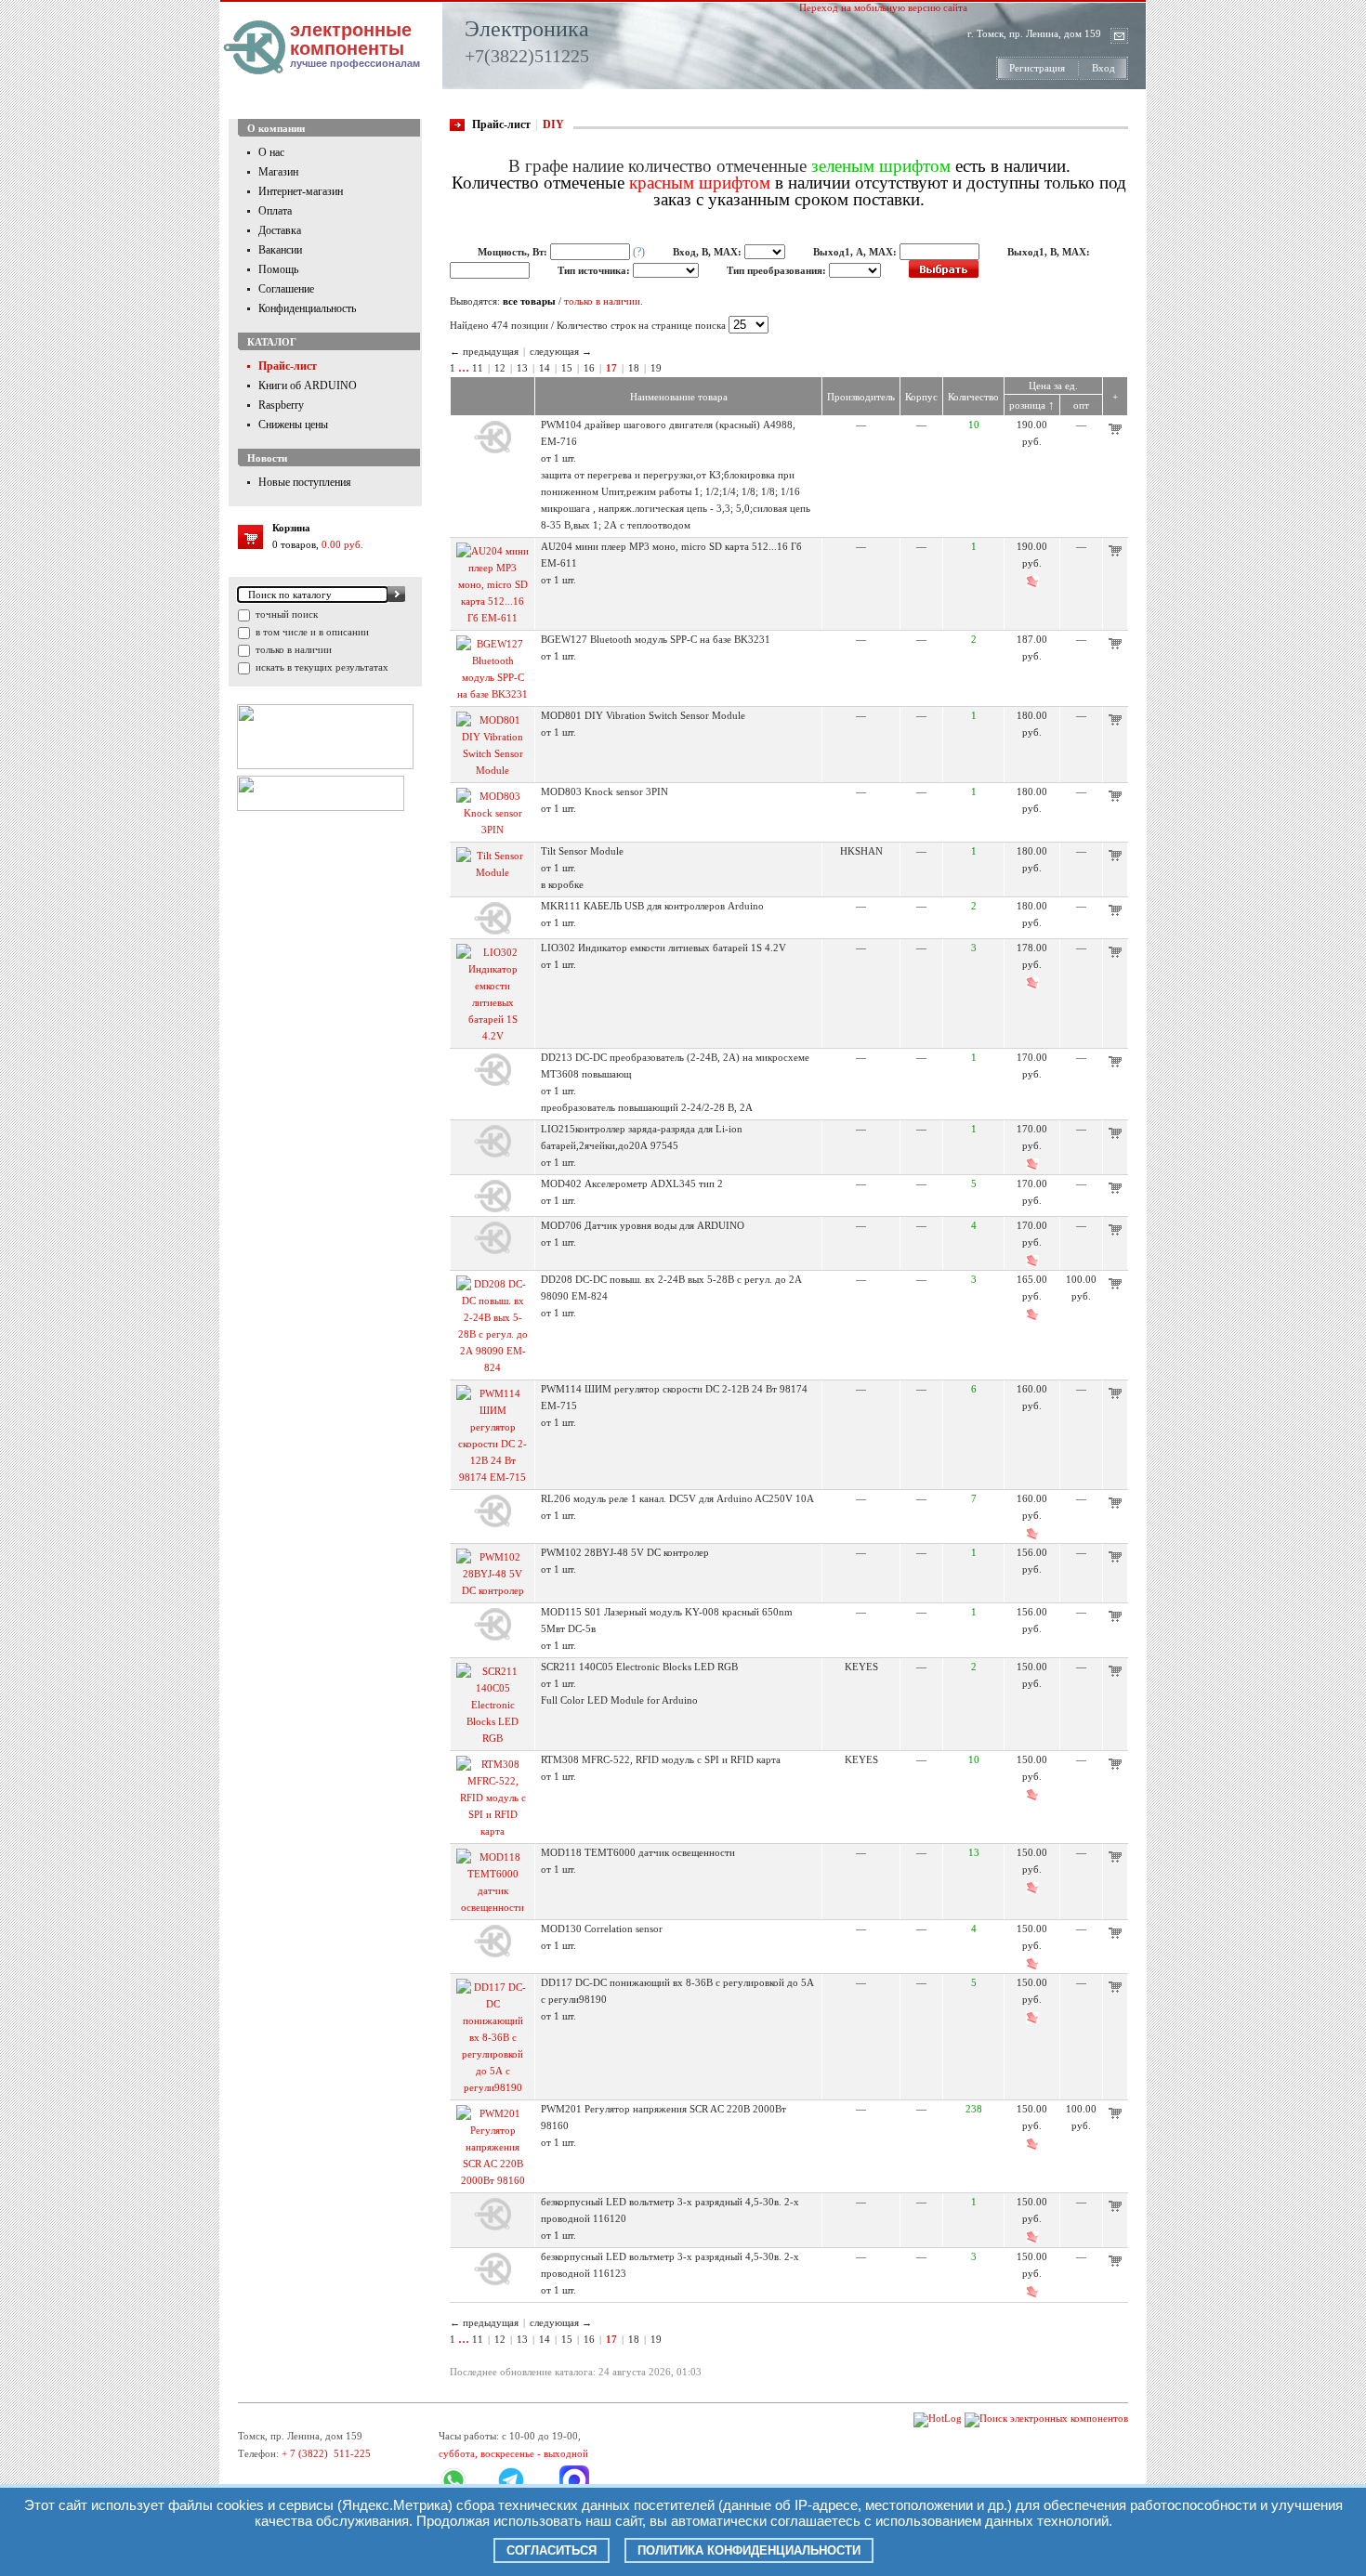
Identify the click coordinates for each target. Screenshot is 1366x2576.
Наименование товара (679, 397)
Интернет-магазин (301, 191)
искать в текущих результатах (321, 667)
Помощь (278, 269)
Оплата (275, 211)
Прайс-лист (288, 366)
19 (656, 368)
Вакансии (280, 250)
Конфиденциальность (307, 308)
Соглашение (286, 289)
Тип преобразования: (778, 270)
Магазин (278, 172)
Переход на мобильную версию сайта (883, 7)
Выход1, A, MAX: (856, 252)
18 (634, 368)
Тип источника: (595, 270)
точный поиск (285, 614)
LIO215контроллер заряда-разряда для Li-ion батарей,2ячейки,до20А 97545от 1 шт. (642, 1145)
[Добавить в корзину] (1115, 431)
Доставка (280, 230)
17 (611, 368)
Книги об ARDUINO (308, 386)
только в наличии (292, 649)
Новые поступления (305, 482)
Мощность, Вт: (514, 252)
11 (478, 368)
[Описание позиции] (493, 450)
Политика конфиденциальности (749, 2550)
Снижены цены (293, 425)
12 (500, 368)
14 (545, 368)
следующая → (561, 351)
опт (1081, 405)
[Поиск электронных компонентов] (1046, 2418)
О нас (271, 152)
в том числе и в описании (311, 632)
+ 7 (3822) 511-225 (326, 2453)
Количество (973, 397)
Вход (1103, 68)
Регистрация (1037, 68)
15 (567, 368)
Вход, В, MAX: (709, 252)
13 (522, 368)
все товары (529, 301)
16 (589, 368)
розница (1032, 405)
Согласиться (552, 2550)
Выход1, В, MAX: (1049, 252)
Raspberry (281, 405)
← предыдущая (484, 351)
